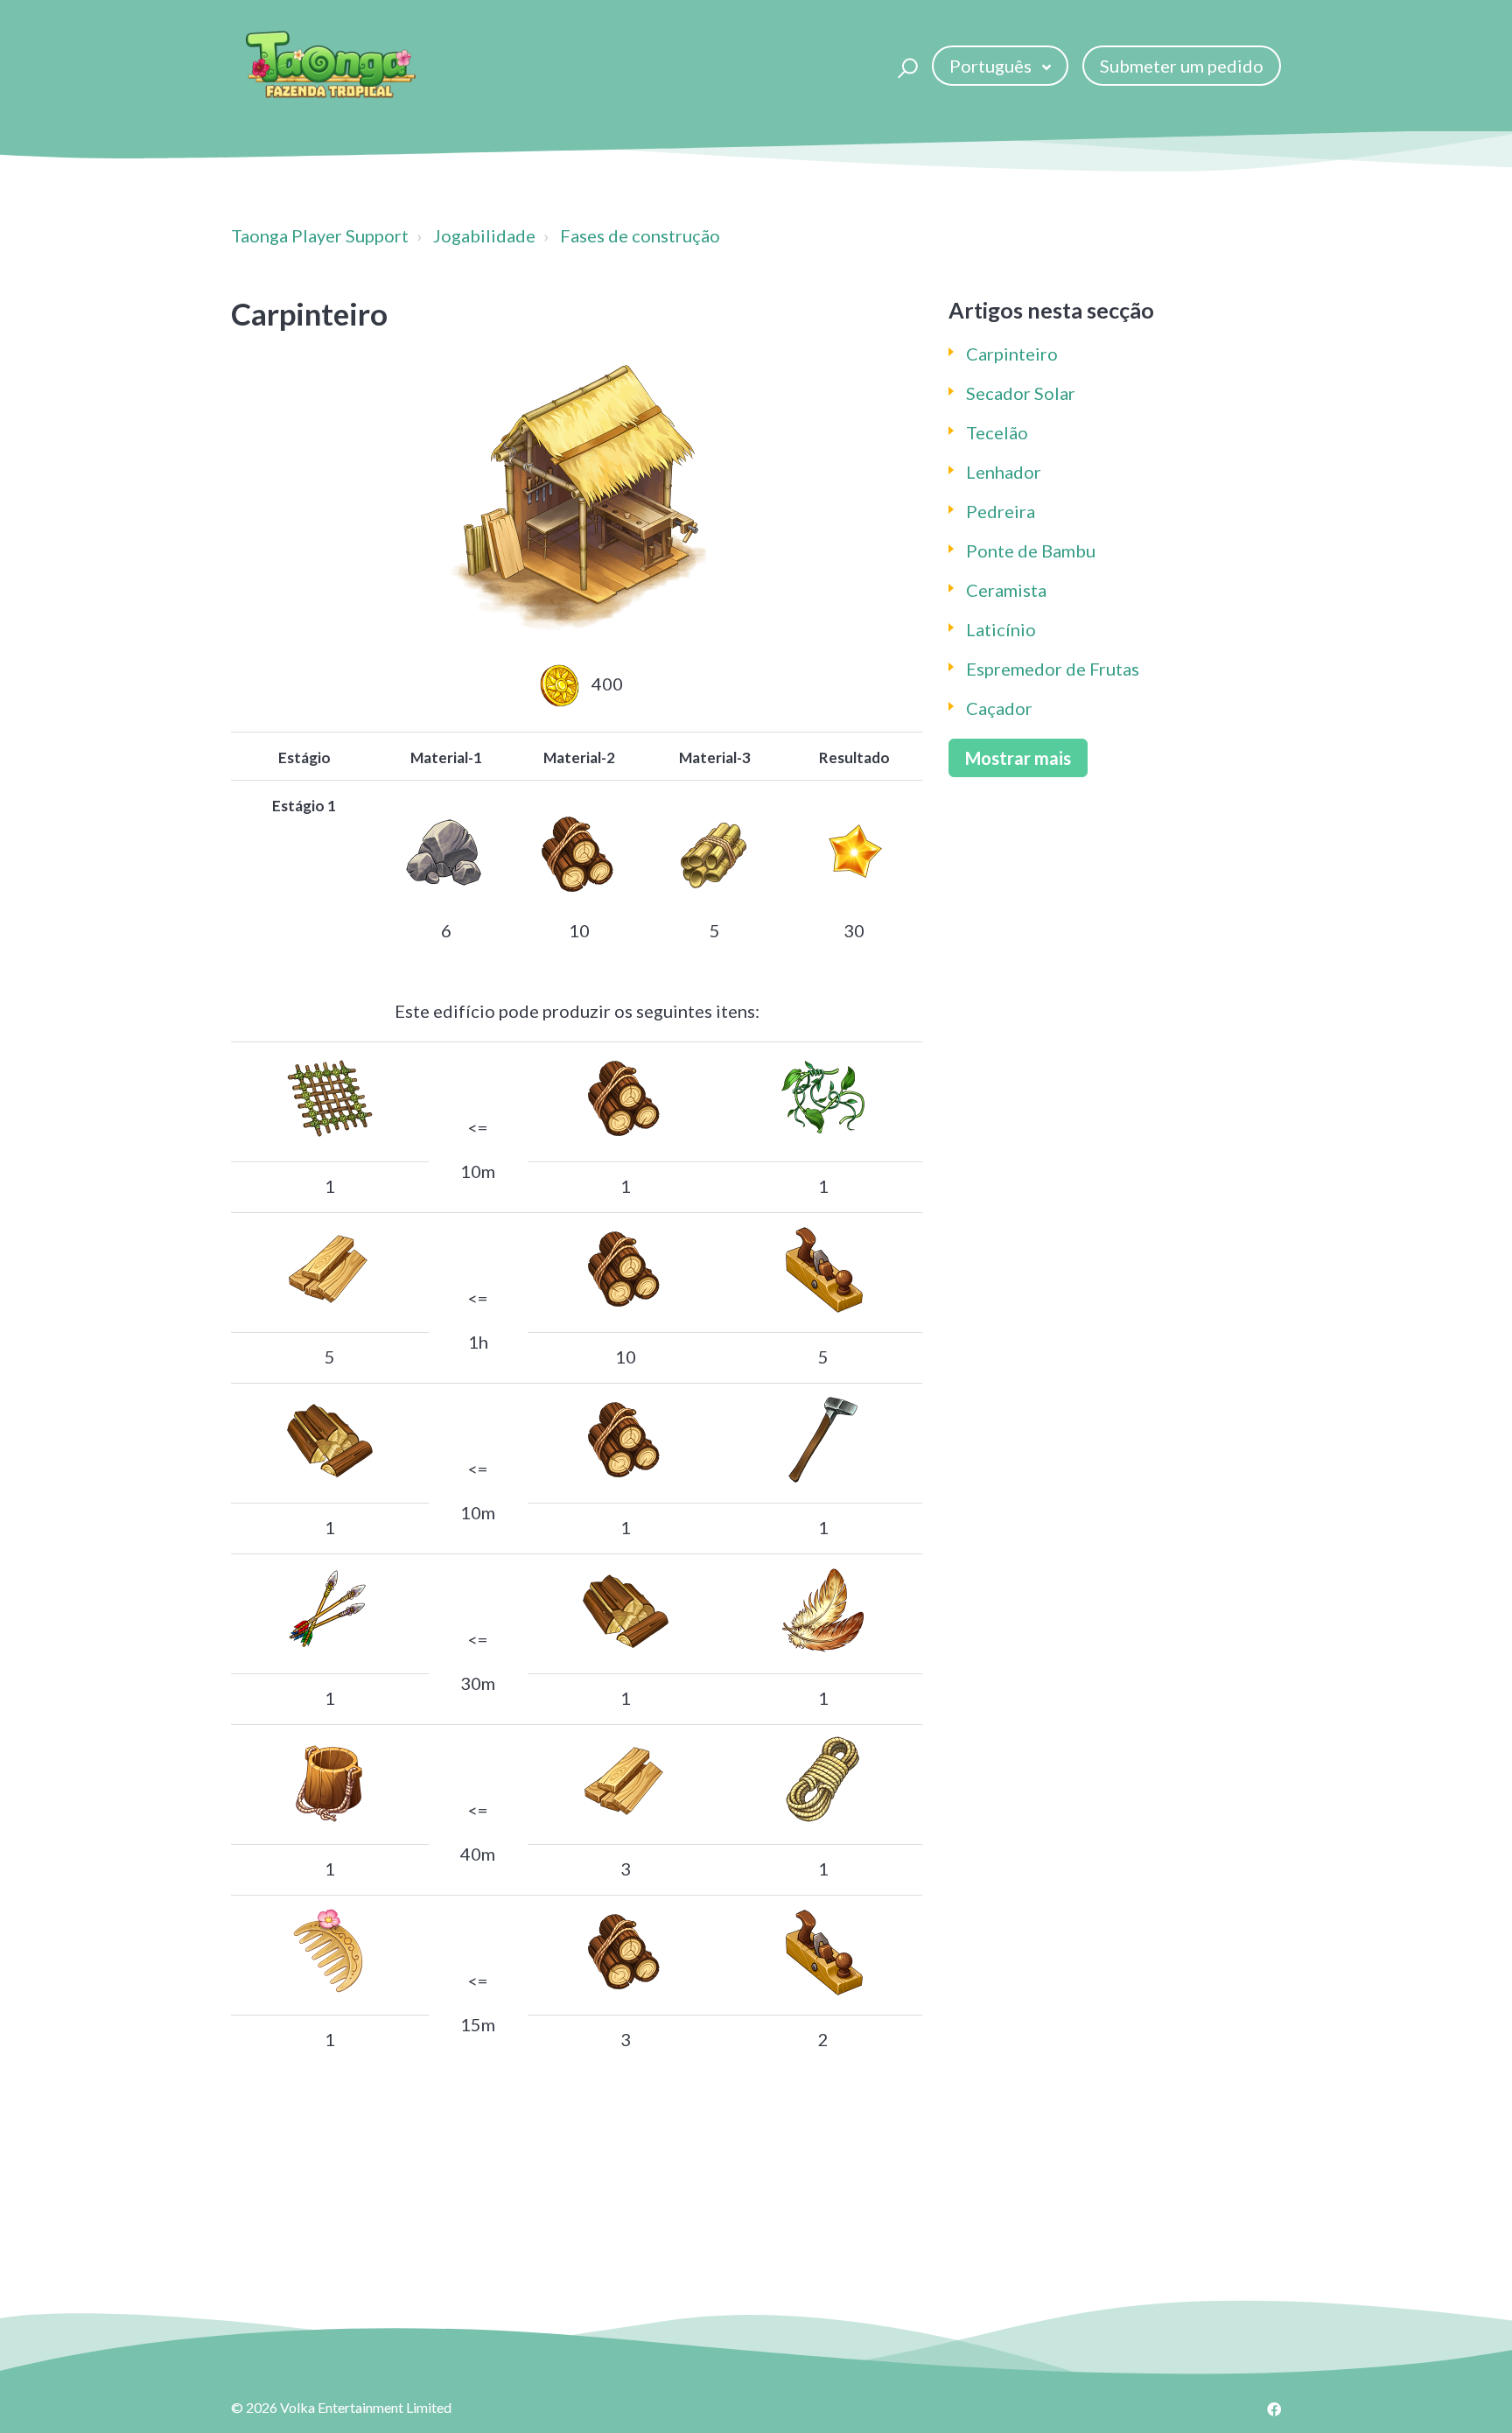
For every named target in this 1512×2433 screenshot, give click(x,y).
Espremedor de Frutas (1053, 669)
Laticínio (1001, 629)
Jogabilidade (484, 235)
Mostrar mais (1018, 758)
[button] (905, 66)
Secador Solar (1021, 393)
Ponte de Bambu (1031, 550)
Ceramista (1006, 590)
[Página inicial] (331, 66)
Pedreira (1001, 511)
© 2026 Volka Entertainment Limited (341, 2407)
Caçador (999, 708)
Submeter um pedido (1182, 66)
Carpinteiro (1012, 354)
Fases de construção (640, 235)
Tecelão (997, 432)
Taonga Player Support (320, 235)
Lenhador (1004, 472)
